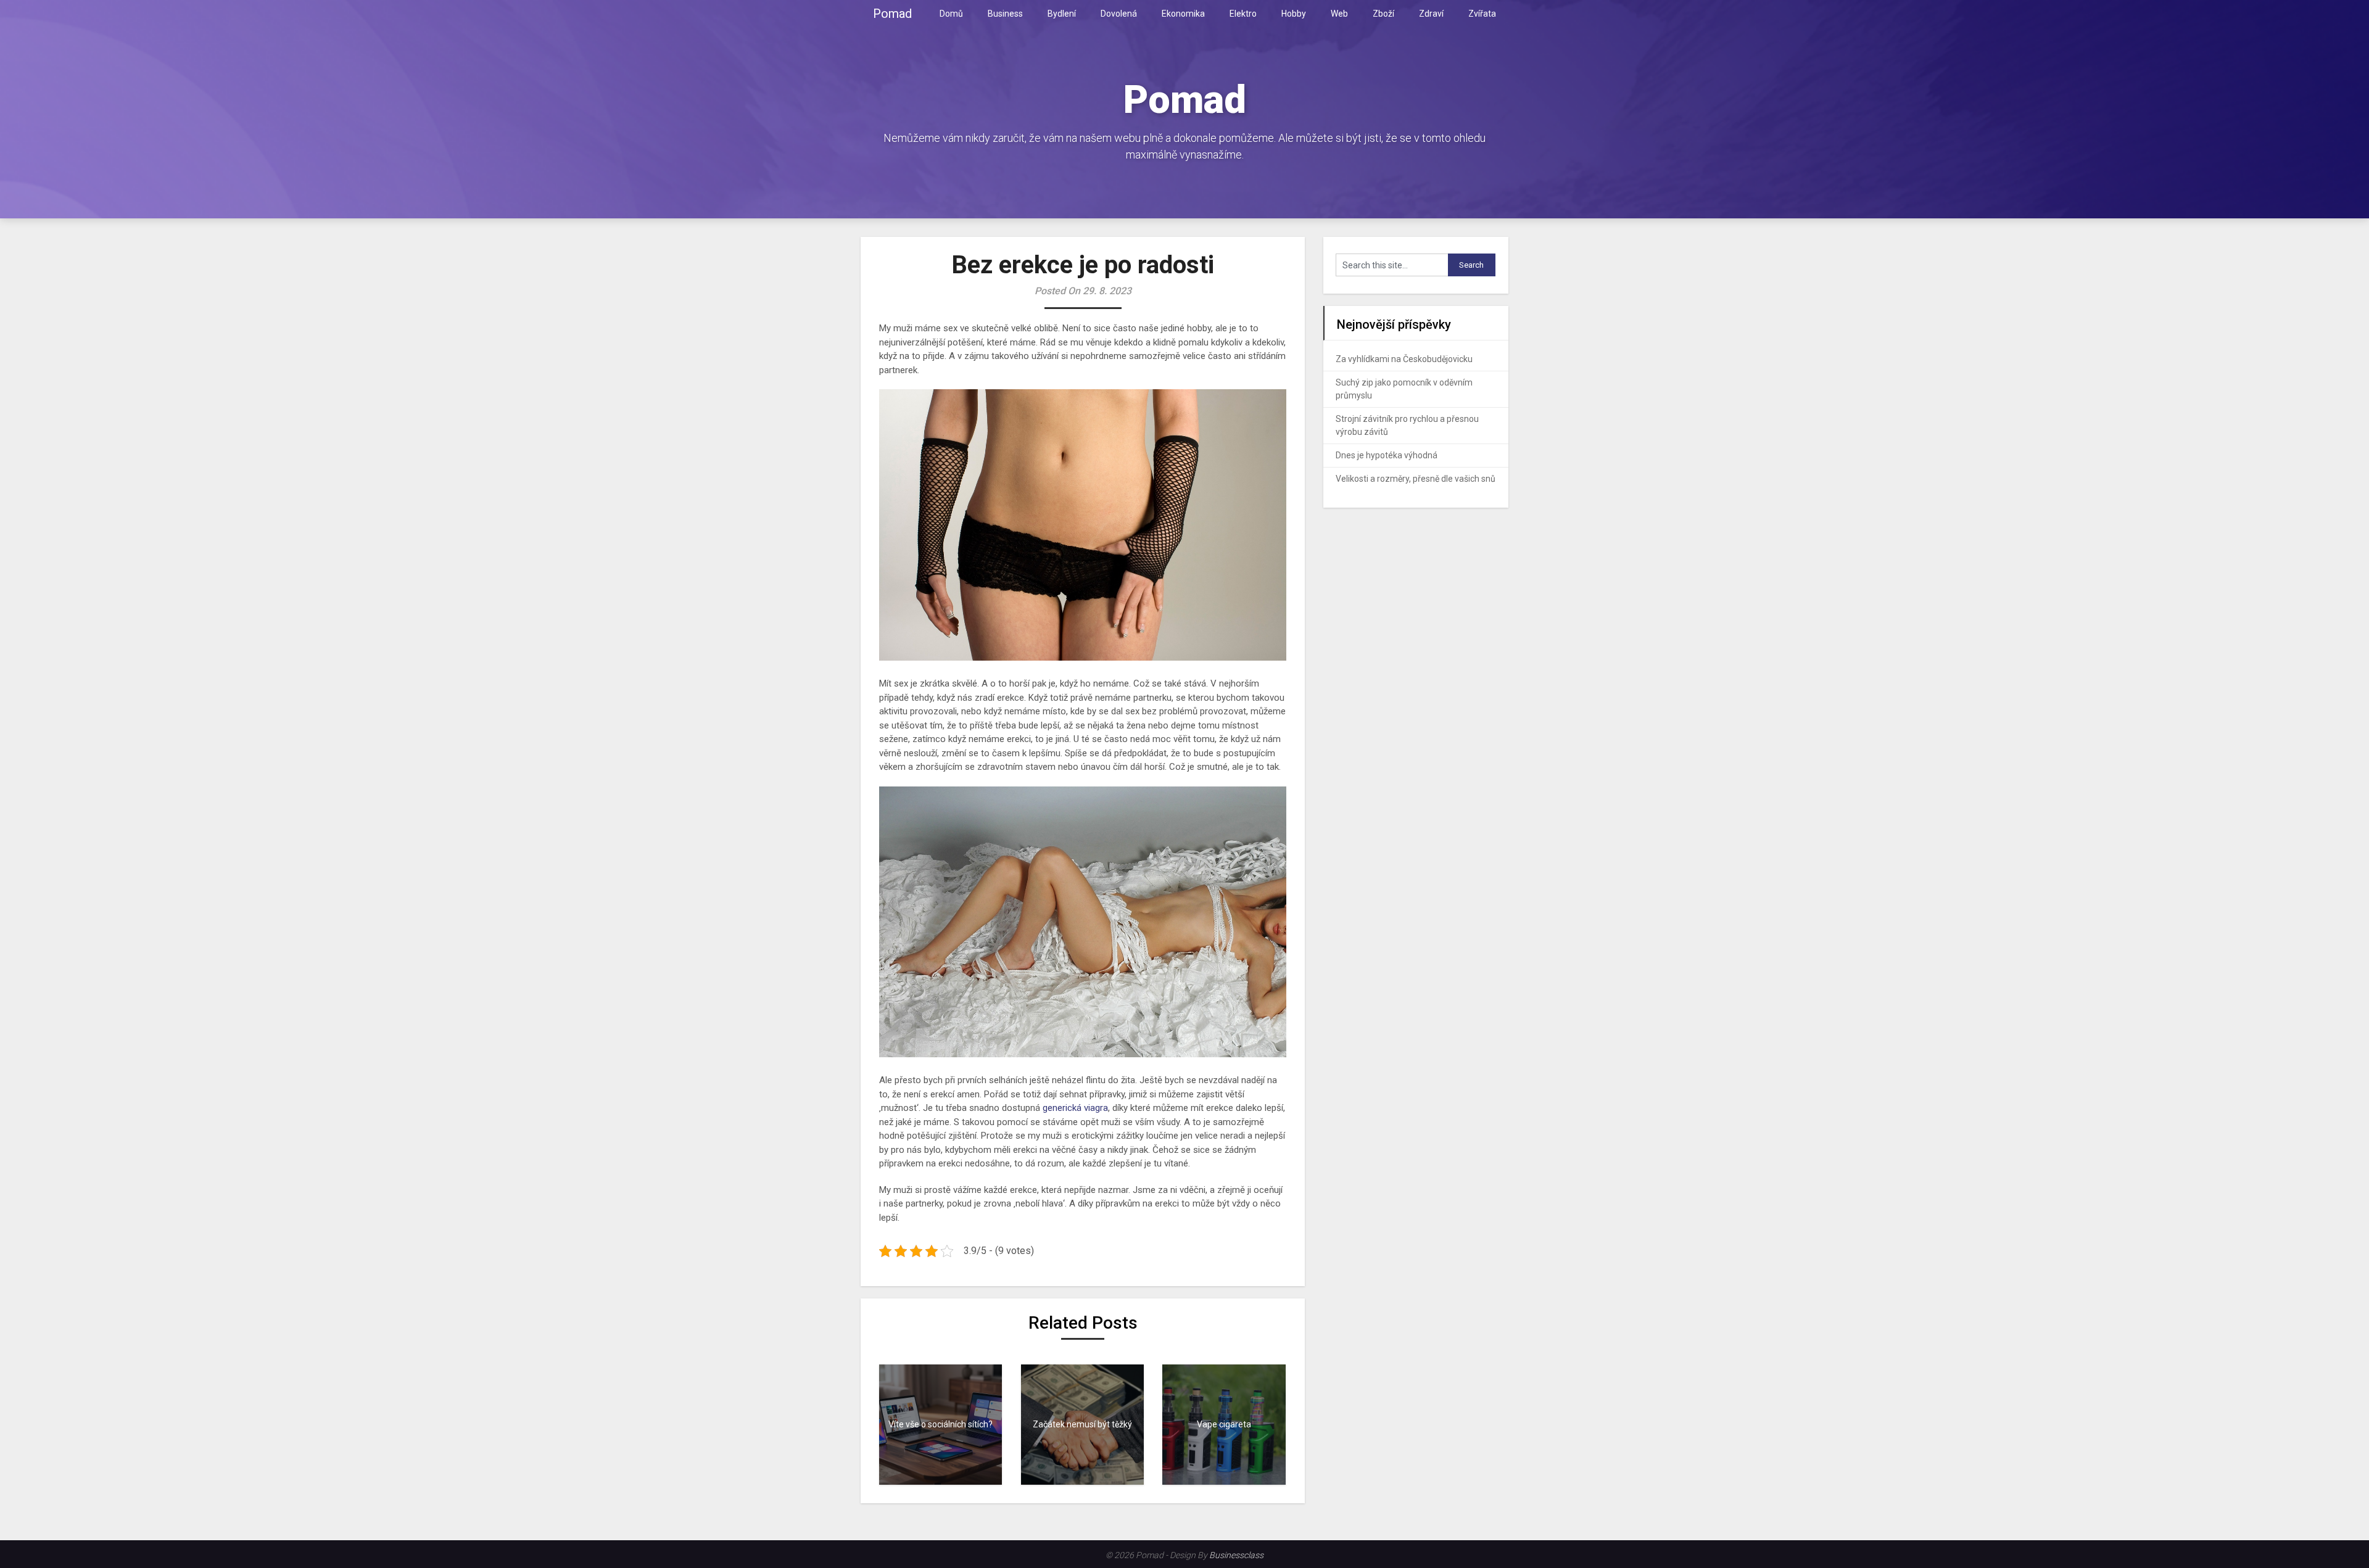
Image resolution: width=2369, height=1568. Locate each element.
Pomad (892, 14)
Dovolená (1119, 14)
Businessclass (1236, 1555)
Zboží (1383, 14)
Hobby (1294, 14)
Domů (951, 14)
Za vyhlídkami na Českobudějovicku (1404, 359)
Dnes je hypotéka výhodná (1387, 455)
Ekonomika (1183, 14)
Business (1005, 14)
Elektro (1243, 14)
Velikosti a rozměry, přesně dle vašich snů (1416, 479)
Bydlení (1062, 14)
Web (1339, 14)
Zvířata (1482, 14)
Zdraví (1431, 14)
